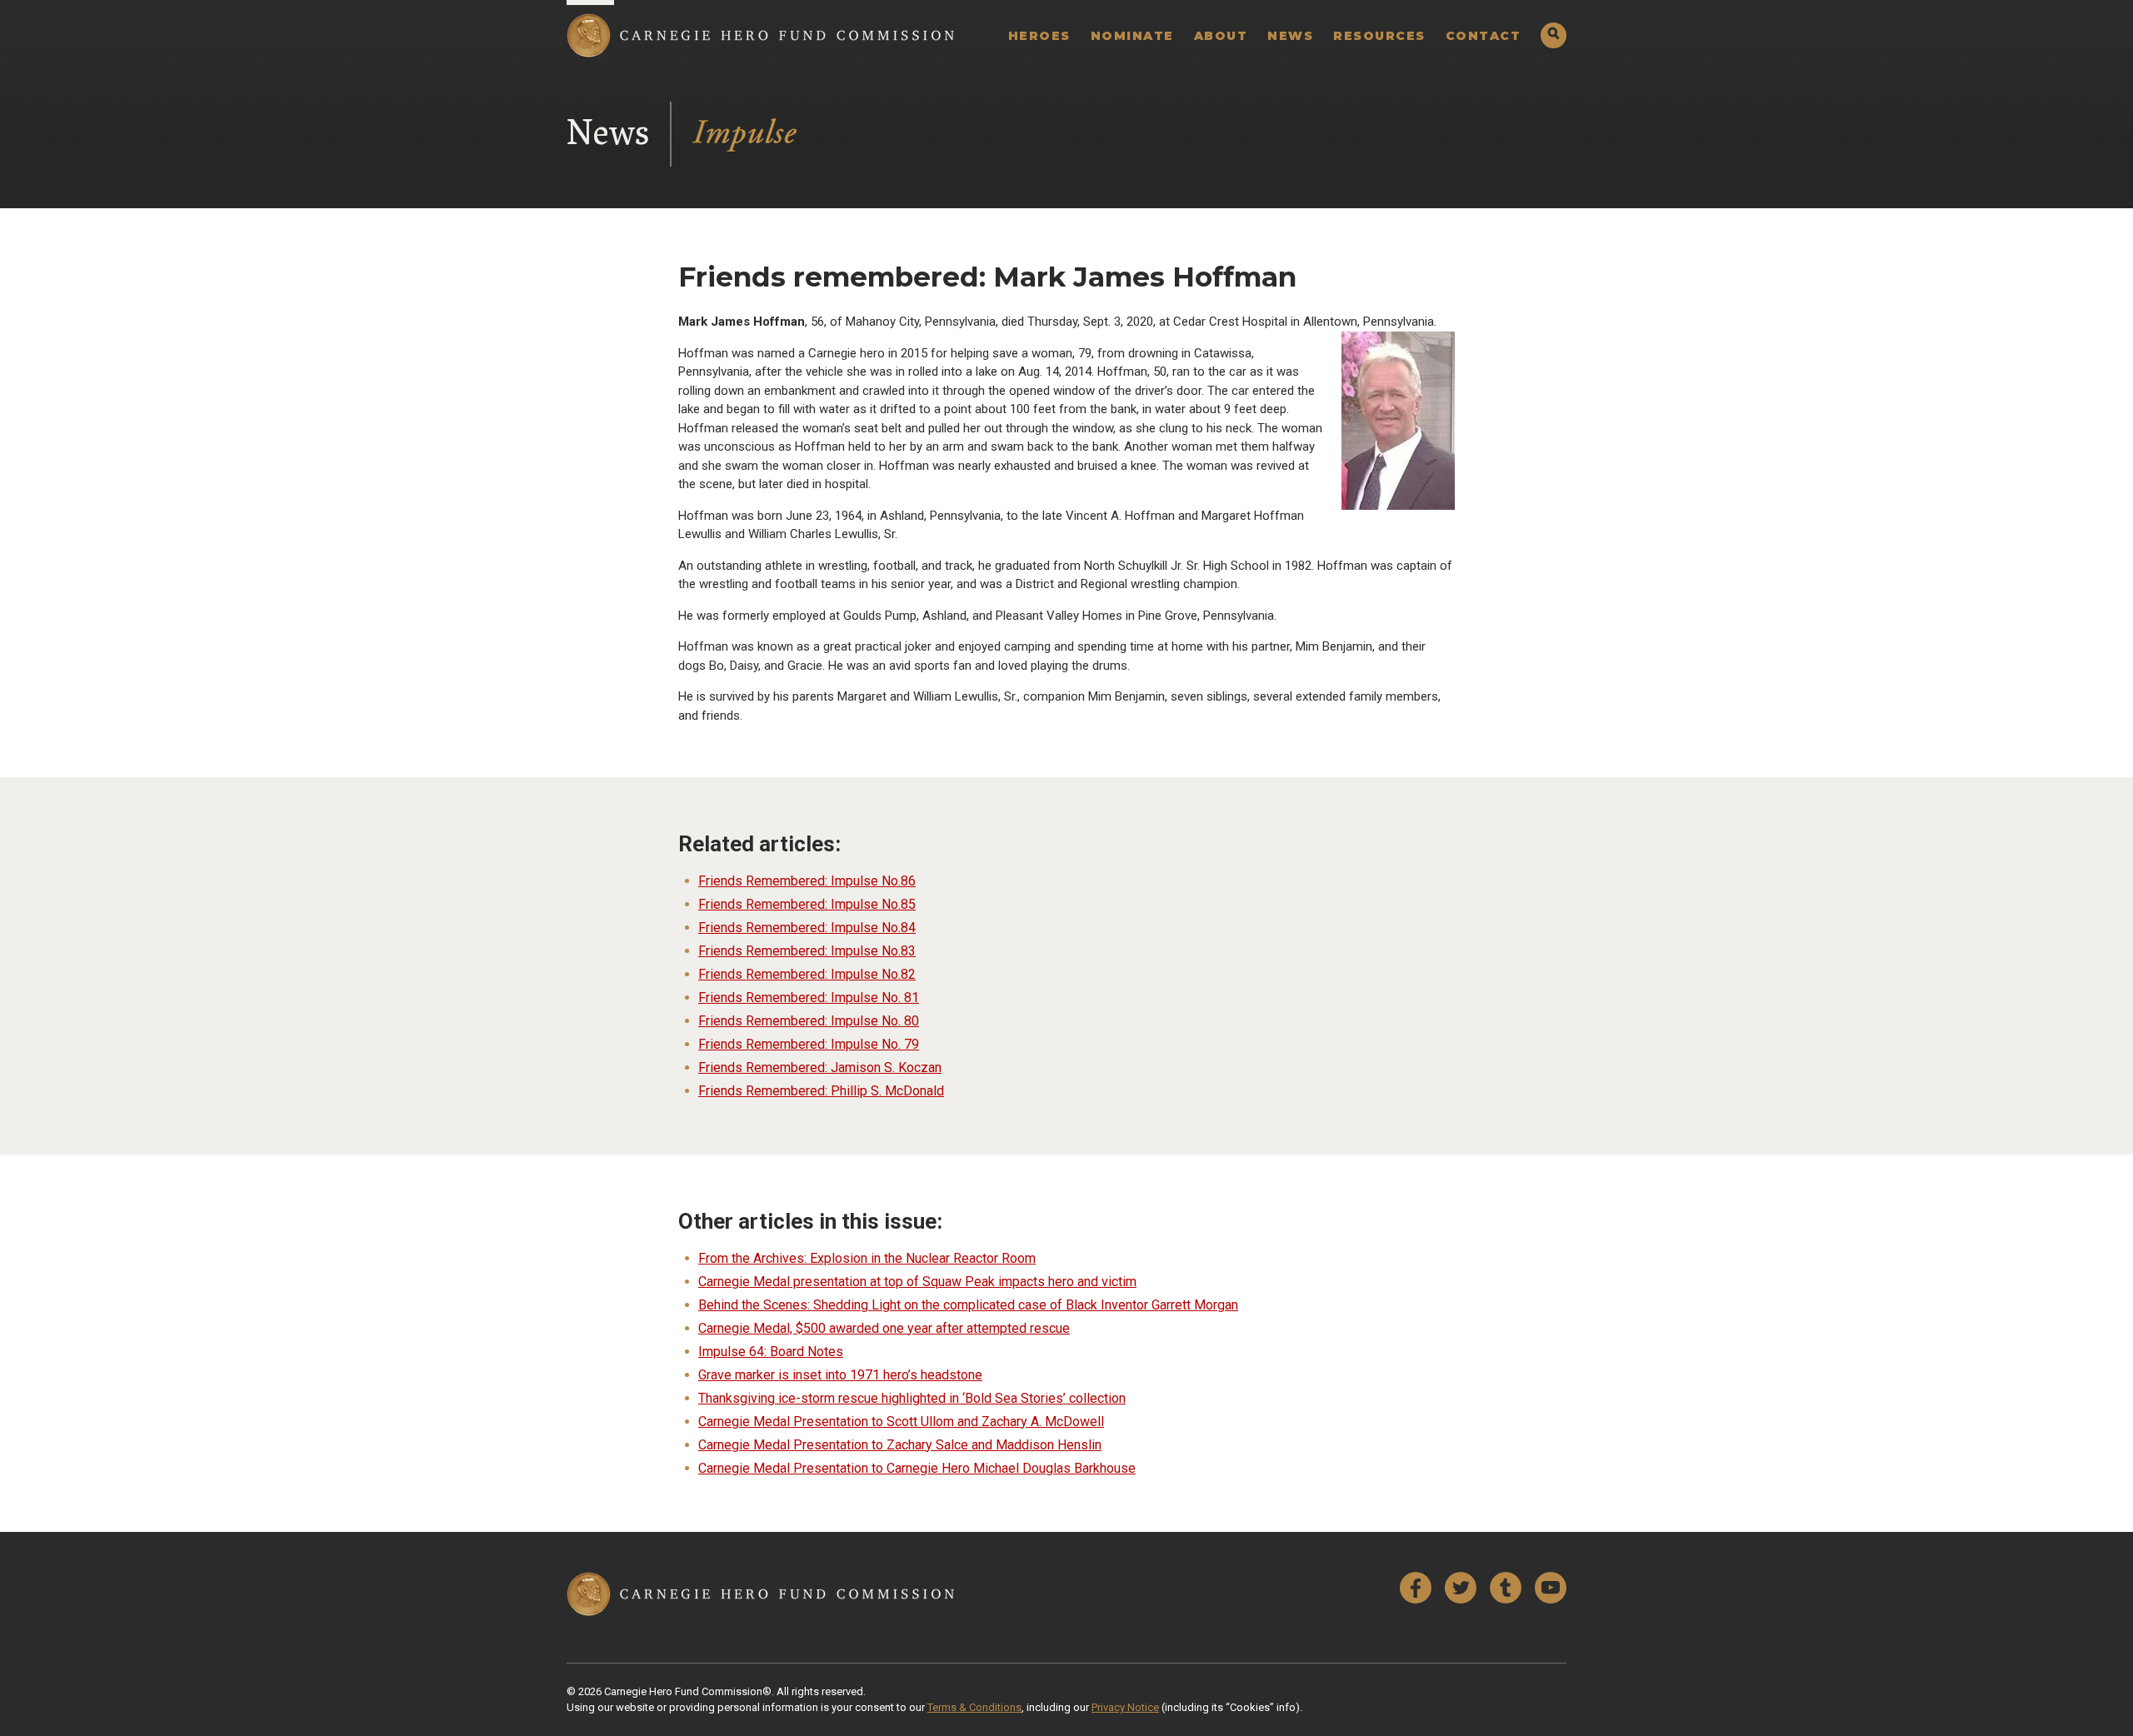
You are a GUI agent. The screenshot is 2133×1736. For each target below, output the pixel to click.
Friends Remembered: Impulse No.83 (807, 951)
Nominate (1132, 36)
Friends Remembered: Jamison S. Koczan (820, 1068)
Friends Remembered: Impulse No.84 (807, 928)
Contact (1484, 36)
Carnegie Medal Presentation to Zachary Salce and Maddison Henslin (900, 1445)
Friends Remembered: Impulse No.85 (807, 904)
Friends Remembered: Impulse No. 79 (809, 1044)
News (1290, 36)
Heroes (1039, 36)
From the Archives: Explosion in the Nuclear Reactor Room (867, 1258)
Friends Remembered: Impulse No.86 (807, 881)
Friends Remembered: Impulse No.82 (807, 974)
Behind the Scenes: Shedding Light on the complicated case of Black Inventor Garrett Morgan (968, 1305)
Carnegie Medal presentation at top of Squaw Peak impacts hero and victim (917, 1282)
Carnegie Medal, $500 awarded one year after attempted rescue (884, 1328)
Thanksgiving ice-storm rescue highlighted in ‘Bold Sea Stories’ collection (912, 1398)
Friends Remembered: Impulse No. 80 (809, 1021)
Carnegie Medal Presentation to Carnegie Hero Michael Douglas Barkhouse (917, 1468)
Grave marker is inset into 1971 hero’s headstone (840, 1375)
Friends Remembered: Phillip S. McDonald (821, 1091)
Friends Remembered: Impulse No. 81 (809, 998)
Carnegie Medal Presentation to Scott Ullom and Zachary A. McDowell (901, 1422)
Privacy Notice (1125, 1707)
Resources (1379, 36)
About (1221, 36)
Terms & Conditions (974, 1707)
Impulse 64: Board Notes (771, 1352)
